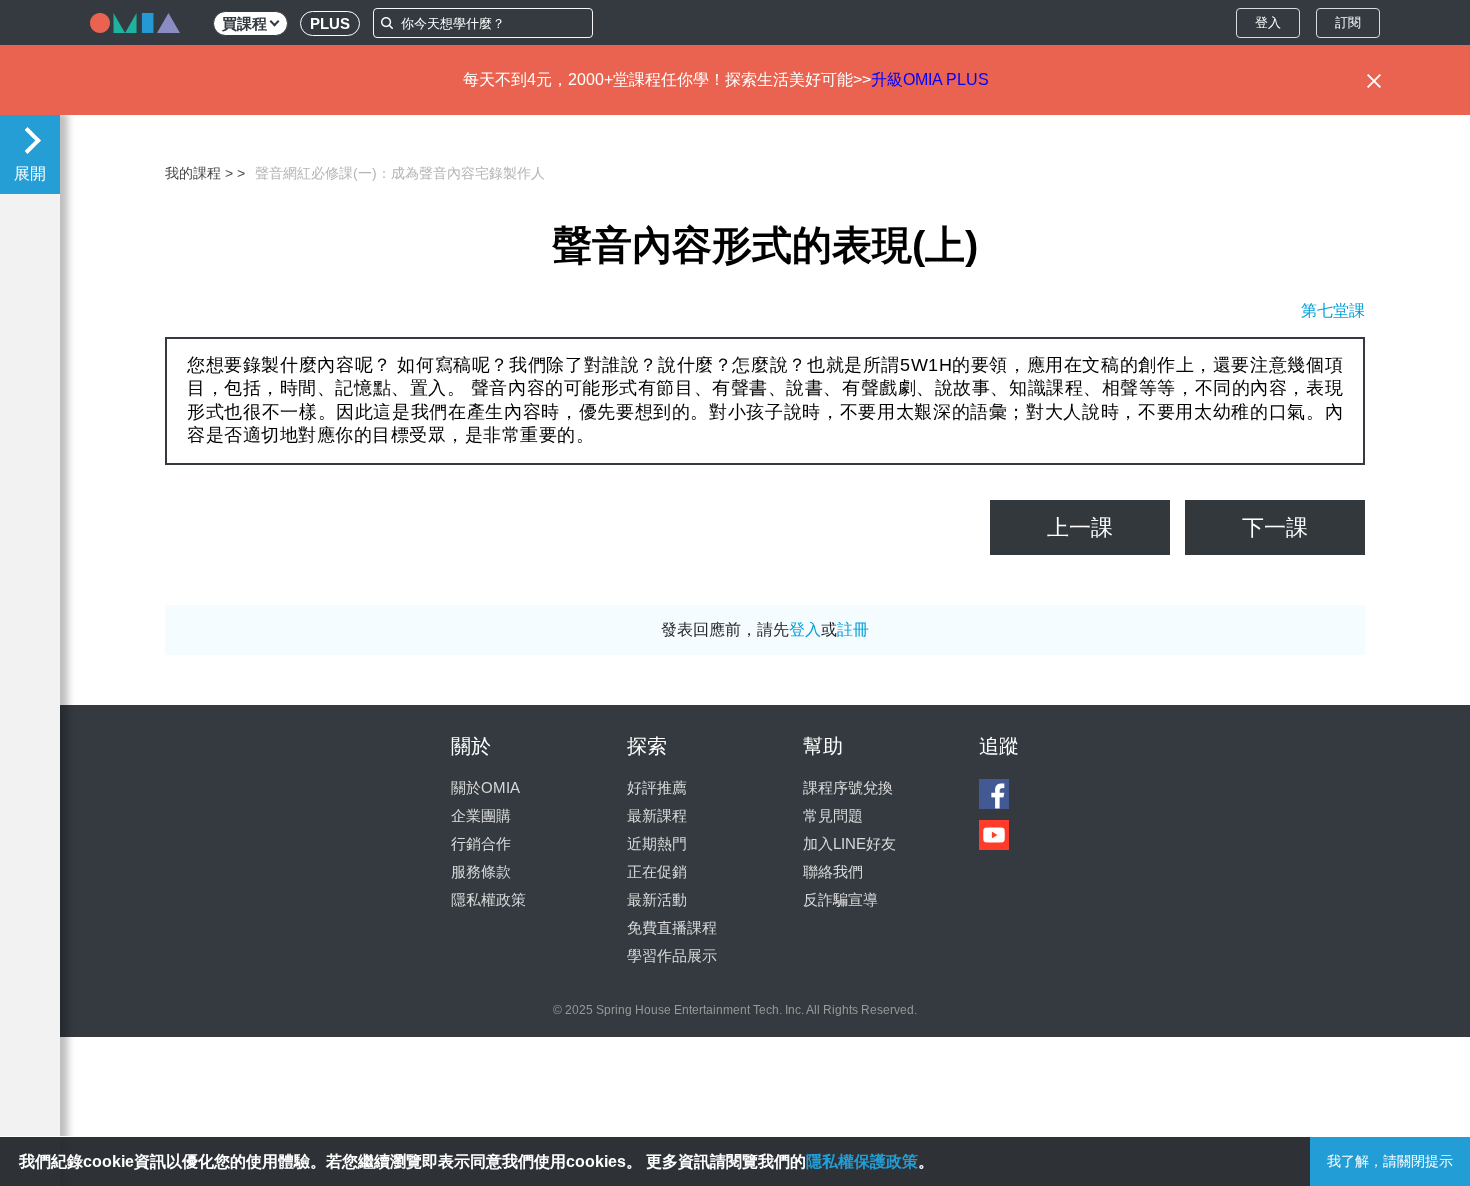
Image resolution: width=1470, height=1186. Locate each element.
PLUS (330, 23)
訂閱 (1348, 22)
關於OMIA (485, 787)
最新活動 (657, 899)
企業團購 (481, 815)
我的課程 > (199, 173)
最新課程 (657, 815)
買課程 (244, 23)
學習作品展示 (672, 955)
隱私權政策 (488, 899)
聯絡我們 (833, 871)
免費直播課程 (672, 927)
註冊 (853, 629)
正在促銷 (657, 871)
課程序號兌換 (848, 787)
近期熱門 (657, 843)
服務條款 (481, 871)
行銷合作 (481, 843)
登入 (1268, 22)
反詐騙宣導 (840, 899)
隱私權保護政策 (862, 1161)
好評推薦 (657, 787)
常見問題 (833, 815)
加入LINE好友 (849, 843)
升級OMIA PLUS (930, 79)
